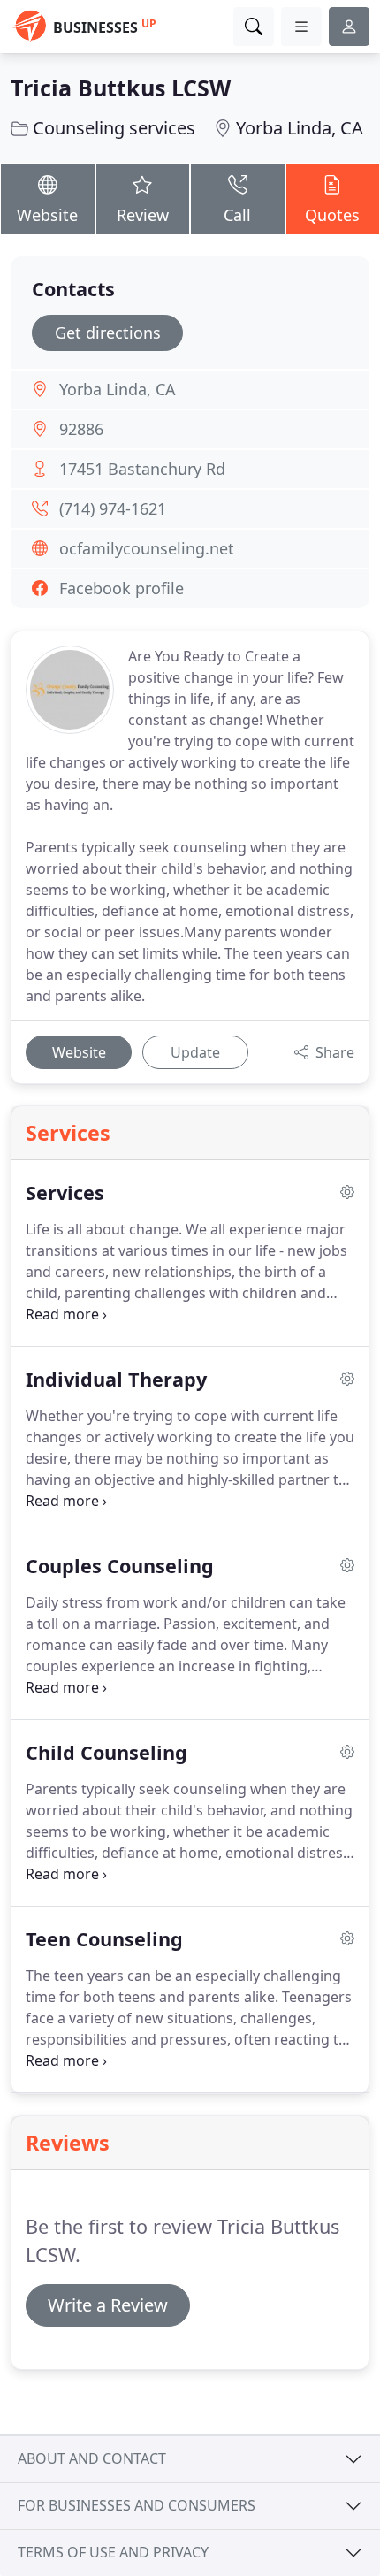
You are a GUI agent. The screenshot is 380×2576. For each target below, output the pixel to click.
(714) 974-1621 (113, 508)
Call (237, 215)
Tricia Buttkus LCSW (121, 88)
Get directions (108, 333)
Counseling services (114, 128)
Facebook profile (122, 588)
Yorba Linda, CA (300, 128)
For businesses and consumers (137, 2505)
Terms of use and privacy (113, 2552)
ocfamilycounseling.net (147, 548)
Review (143, 215)
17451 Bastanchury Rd (142, 469)
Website (47, 215)
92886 (81, 429)
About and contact (92, 2458)
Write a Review (108, 2305)
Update (195, 1052)
